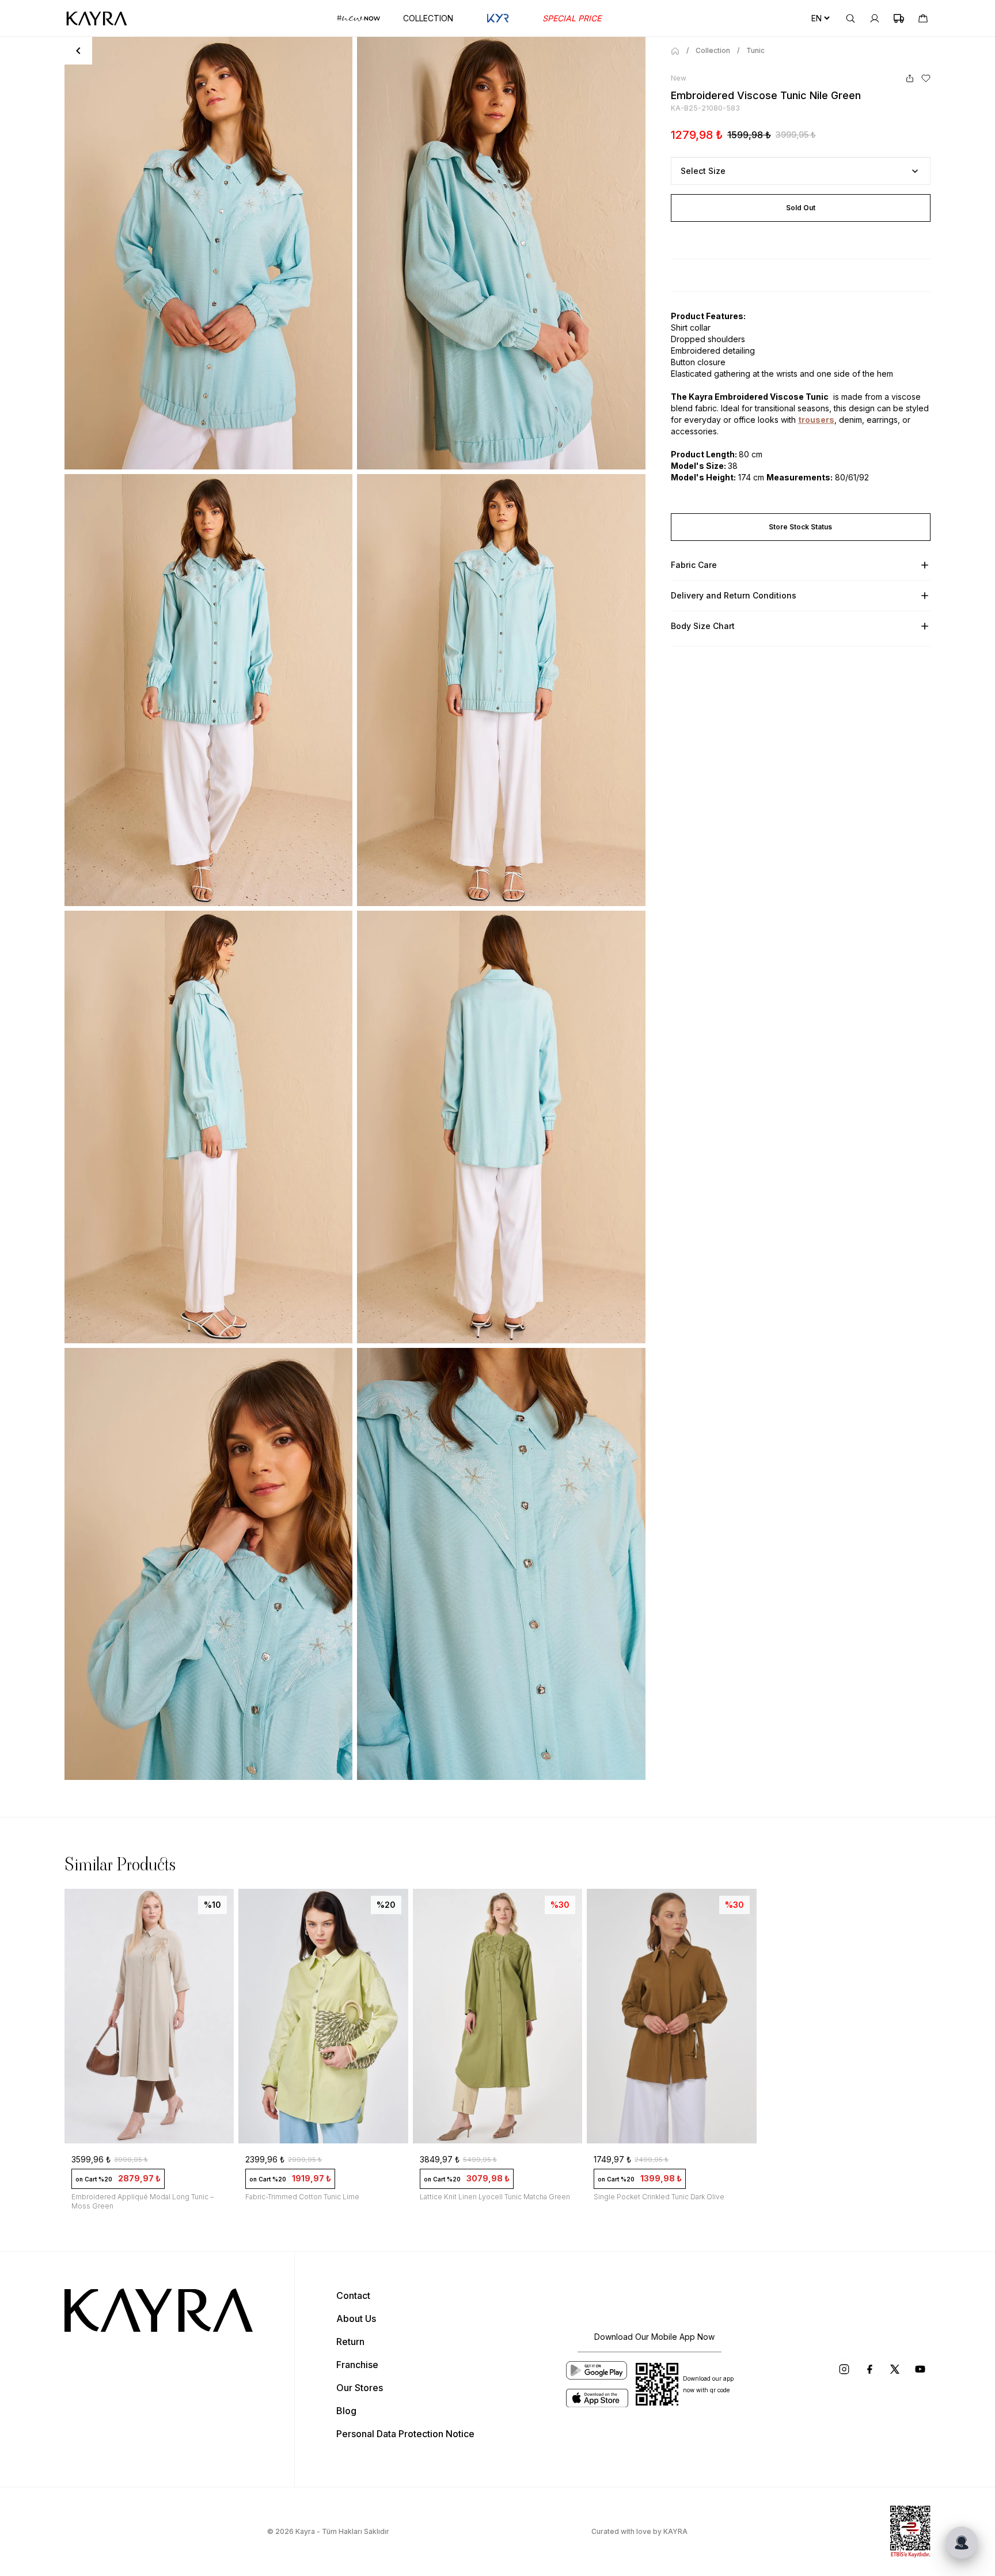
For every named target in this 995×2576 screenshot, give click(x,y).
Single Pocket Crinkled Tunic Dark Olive (659, 2197)
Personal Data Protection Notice (405, 2434)
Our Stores (360, 2388)
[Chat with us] (962, 2543)
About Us (356, 2319)
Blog (346, 2411)
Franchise (357, 2365)
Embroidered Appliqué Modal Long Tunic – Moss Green (143, 2201)
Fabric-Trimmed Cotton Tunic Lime (302, 2197)
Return (350, 2342)
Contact (353, 2295)
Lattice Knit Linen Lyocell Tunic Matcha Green (495, 2197)
